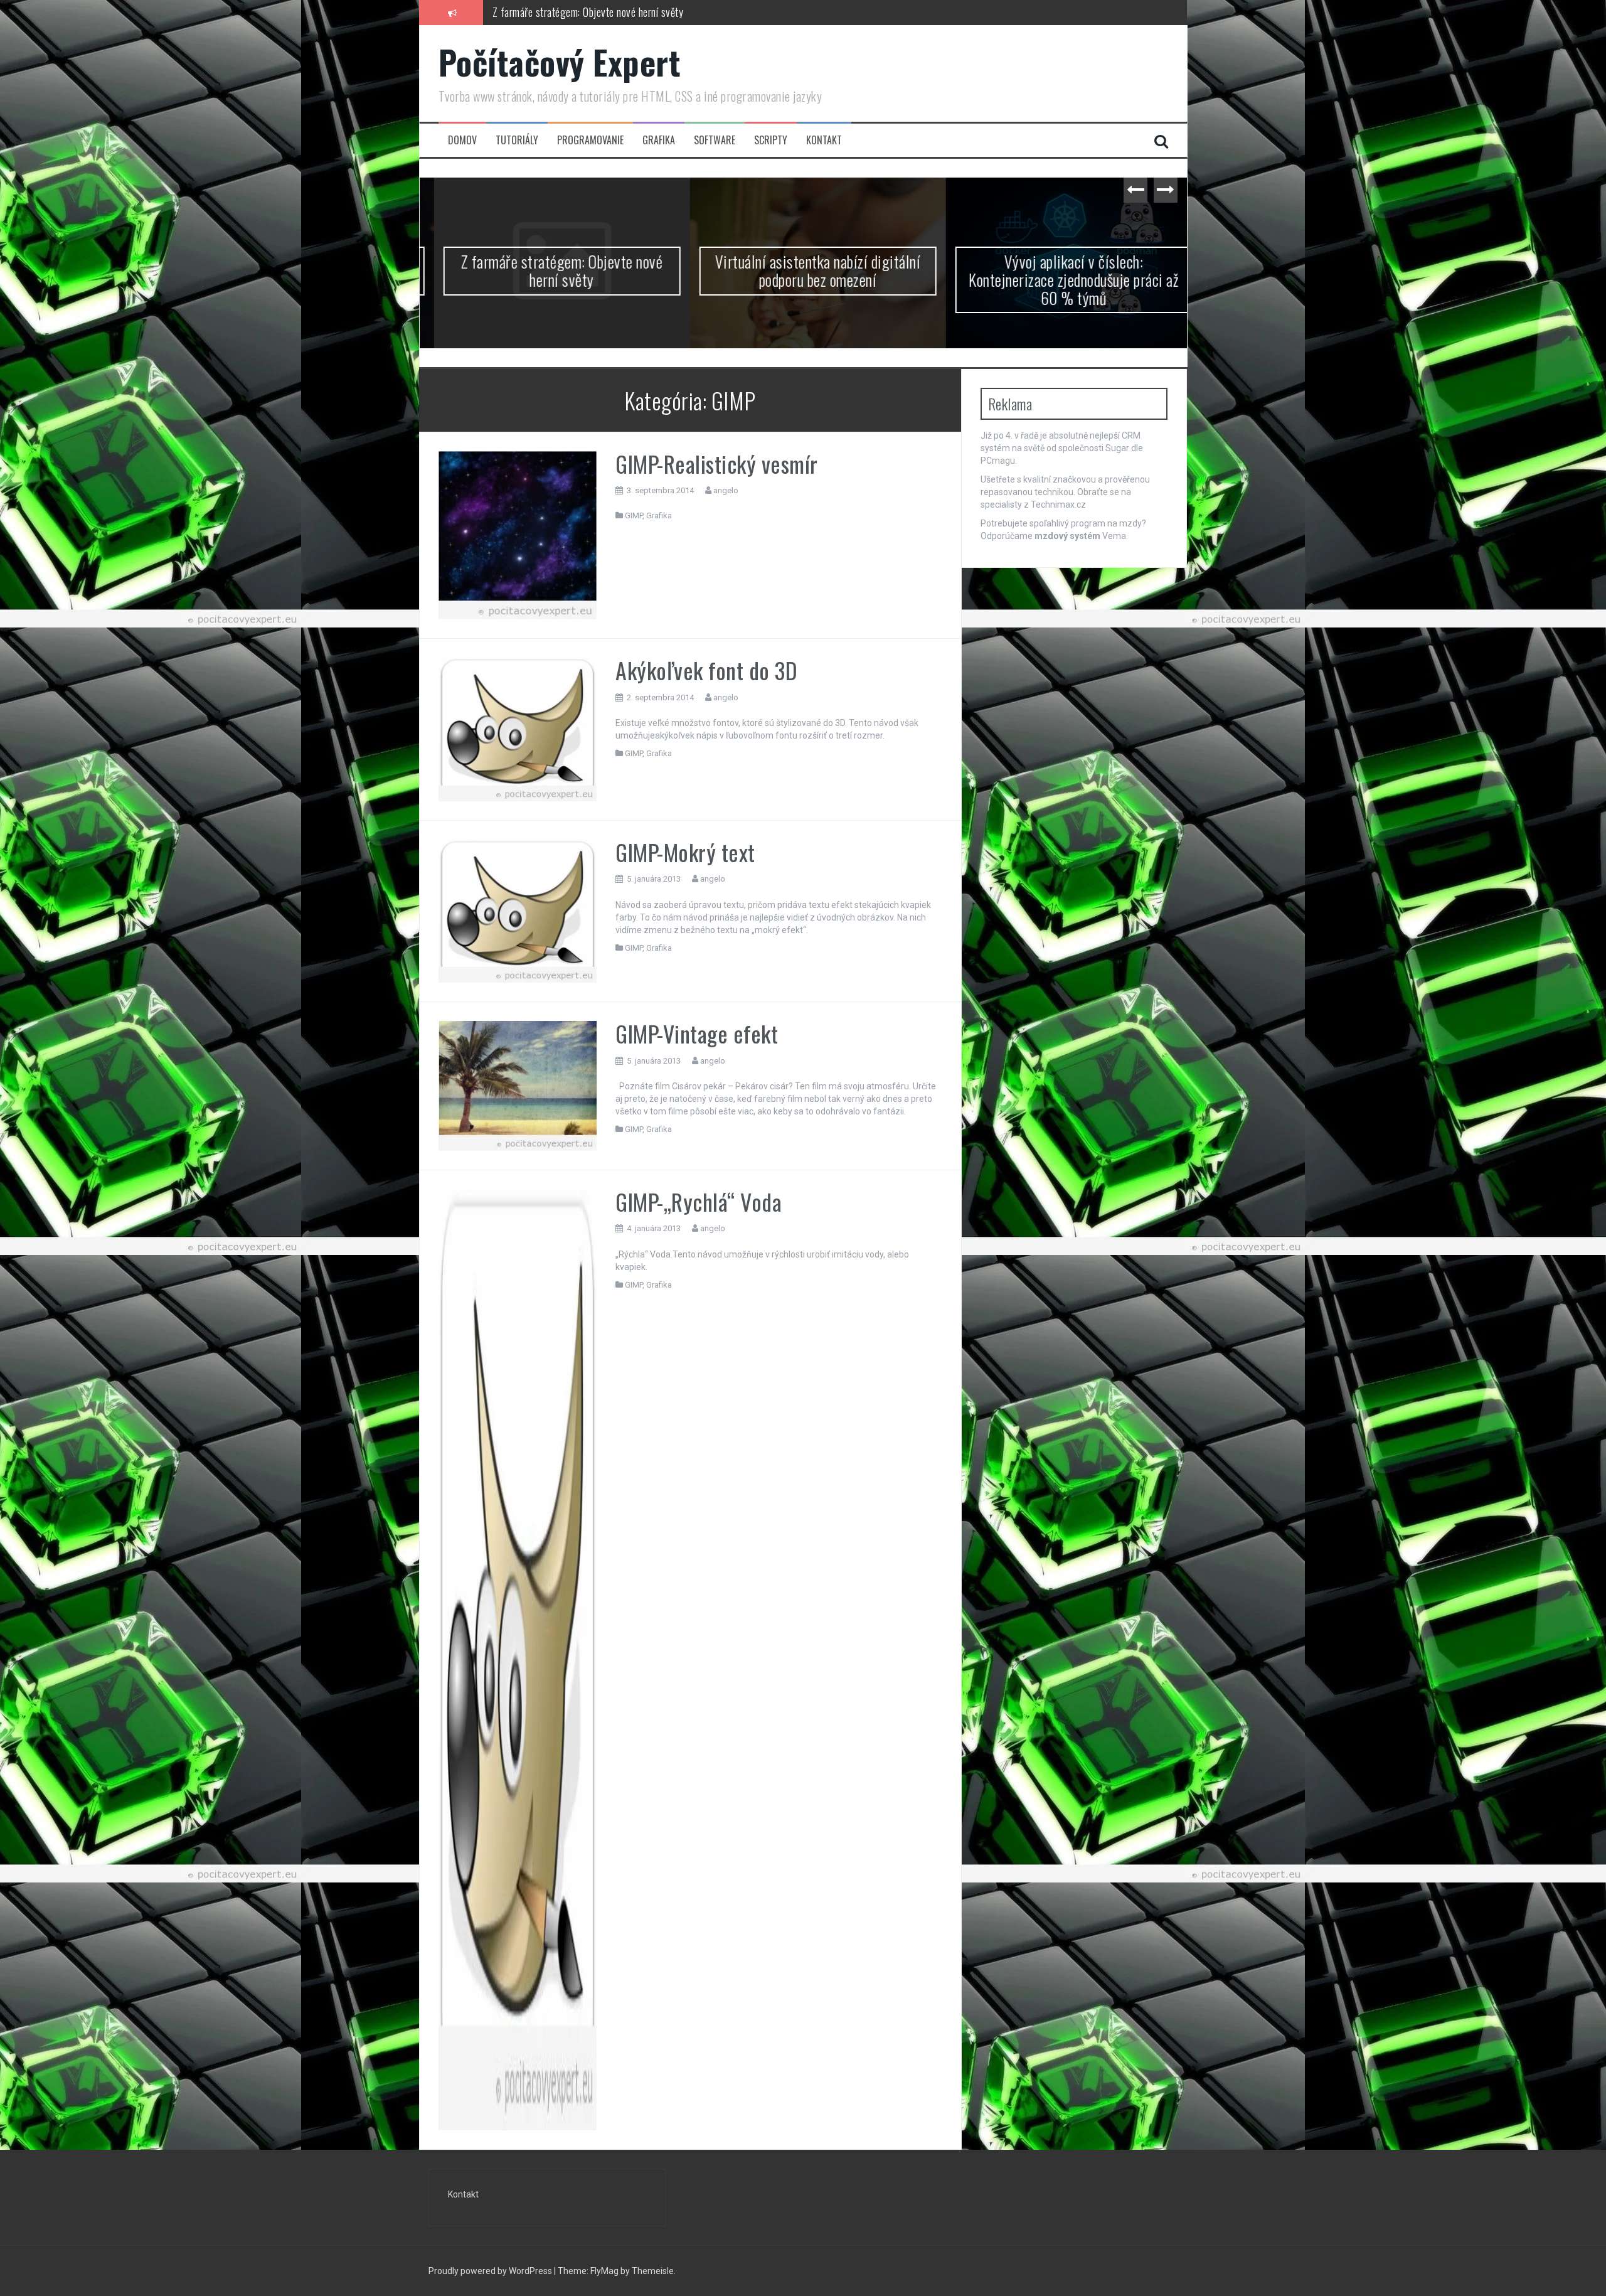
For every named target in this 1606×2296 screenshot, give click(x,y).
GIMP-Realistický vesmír (717, 463)
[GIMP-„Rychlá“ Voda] (518, 1658)
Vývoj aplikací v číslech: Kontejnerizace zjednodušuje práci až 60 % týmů (1059, 279)
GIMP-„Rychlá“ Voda (699, 1201)
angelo (726, 490)
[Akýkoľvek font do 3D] (518, 729)
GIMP (634, 515)
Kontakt (824, 140)
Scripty (771, 140)
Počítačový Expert (560, 62)
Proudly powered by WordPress (490, 2271)
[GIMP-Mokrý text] (518, 910)
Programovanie (590, 140)
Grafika (659, 140)
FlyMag (604, 2271)
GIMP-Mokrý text (685, 852)
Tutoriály (517, 140)
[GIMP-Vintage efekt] (518, 1085)
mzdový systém (1067, 536)
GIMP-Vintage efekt (697, 1033)
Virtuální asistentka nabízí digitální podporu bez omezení (606, 12)
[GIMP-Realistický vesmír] (518, 535)
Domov (462, 140)
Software (715, 140)
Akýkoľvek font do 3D (706, 670)
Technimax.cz (1058, 505)
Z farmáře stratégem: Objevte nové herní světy (548, 270)
